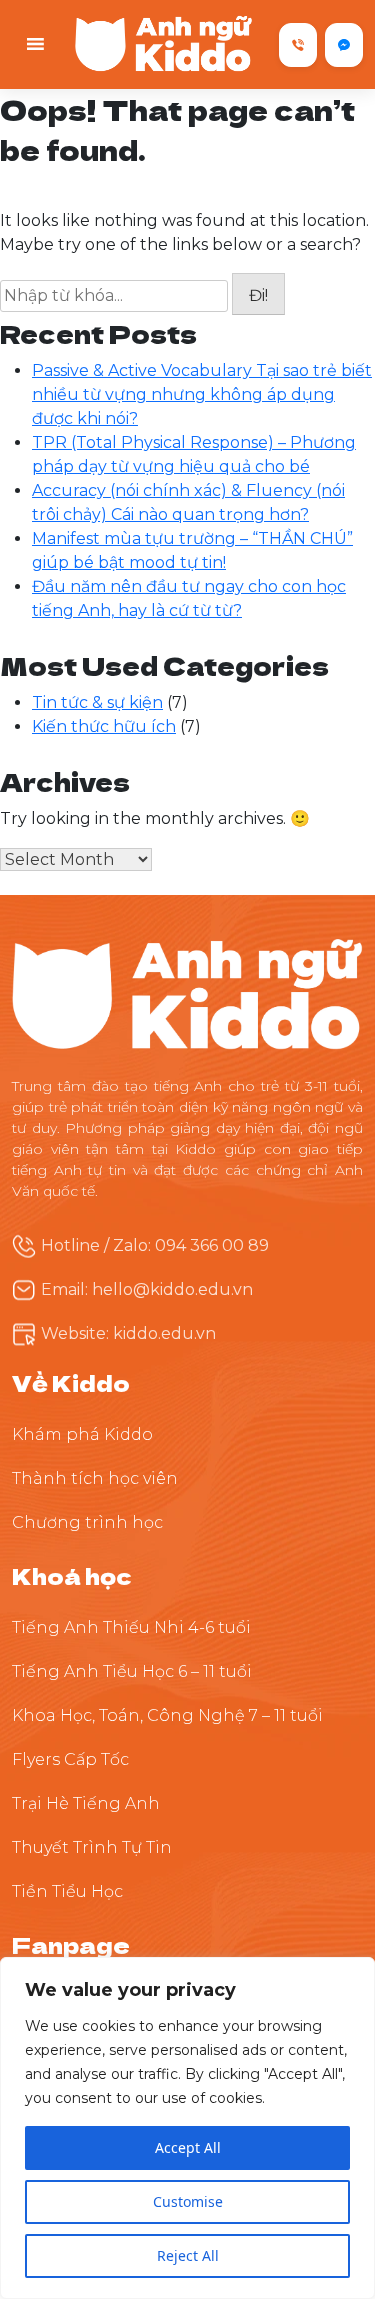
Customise (188, 2201)
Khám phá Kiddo (82, 1434)
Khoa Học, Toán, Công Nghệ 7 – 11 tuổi (167, 1715)
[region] (187, 2128)
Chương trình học (87, 1522)
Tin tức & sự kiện (97, 702)
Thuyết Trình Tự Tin (92, 1847)
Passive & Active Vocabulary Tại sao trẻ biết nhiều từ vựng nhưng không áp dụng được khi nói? (202, 394)
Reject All (188, 2255)
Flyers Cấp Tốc (70, 1759)
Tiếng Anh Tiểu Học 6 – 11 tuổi (132, 1671)
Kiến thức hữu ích (104, 726)
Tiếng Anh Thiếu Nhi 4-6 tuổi (131, 1627)
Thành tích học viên (95, 1478)
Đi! (258, 295)
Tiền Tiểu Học (67, 1891)
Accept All (188, 2147)
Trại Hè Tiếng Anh (86, 1803)
